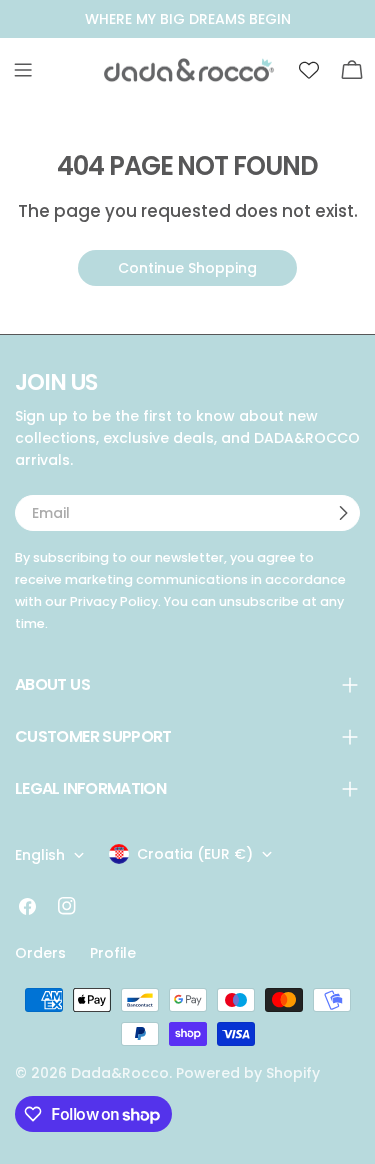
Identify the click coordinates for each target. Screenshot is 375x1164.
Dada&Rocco (120, 1073)
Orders (40, 953)
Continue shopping (187, 268)
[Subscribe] (343, 513)
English (40, 855)
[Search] (266, 70)
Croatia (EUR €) (195, 854)
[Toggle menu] (23, 70)
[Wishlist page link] (309, 70)
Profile (113, 953)
